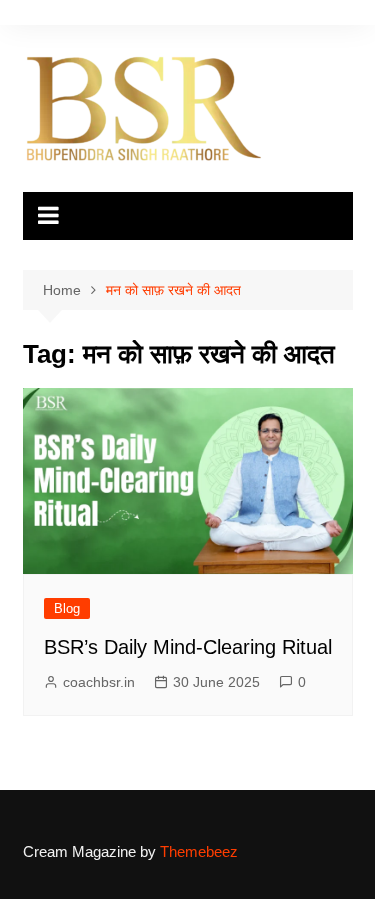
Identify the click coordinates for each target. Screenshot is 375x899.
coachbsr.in (99, 682)
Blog (67, 608)
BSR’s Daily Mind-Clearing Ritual (188, 647)
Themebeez (199, 851)
